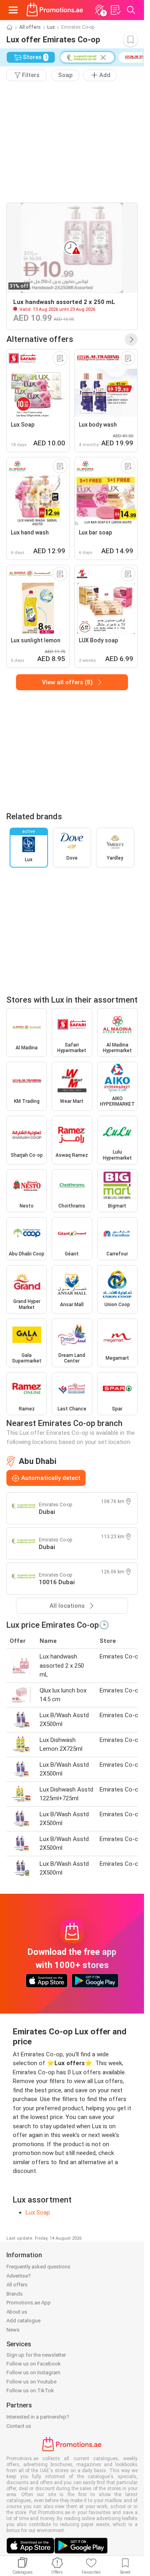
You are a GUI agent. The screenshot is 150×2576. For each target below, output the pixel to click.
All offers (30, 27)
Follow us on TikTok (30, 2390)
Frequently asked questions (38, 2267)
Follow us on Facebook (34, 2364)
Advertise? (19, 2276)
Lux (51, 27)
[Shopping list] (115, 10)
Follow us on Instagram (33, 2372)
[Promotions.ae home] (55, 10)
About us (17, 2312)
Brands (15, 2294)
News (13, 2330)
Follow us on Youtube (31, 2382)
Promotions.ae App (29, 2303)
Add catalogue (23, 2321)
